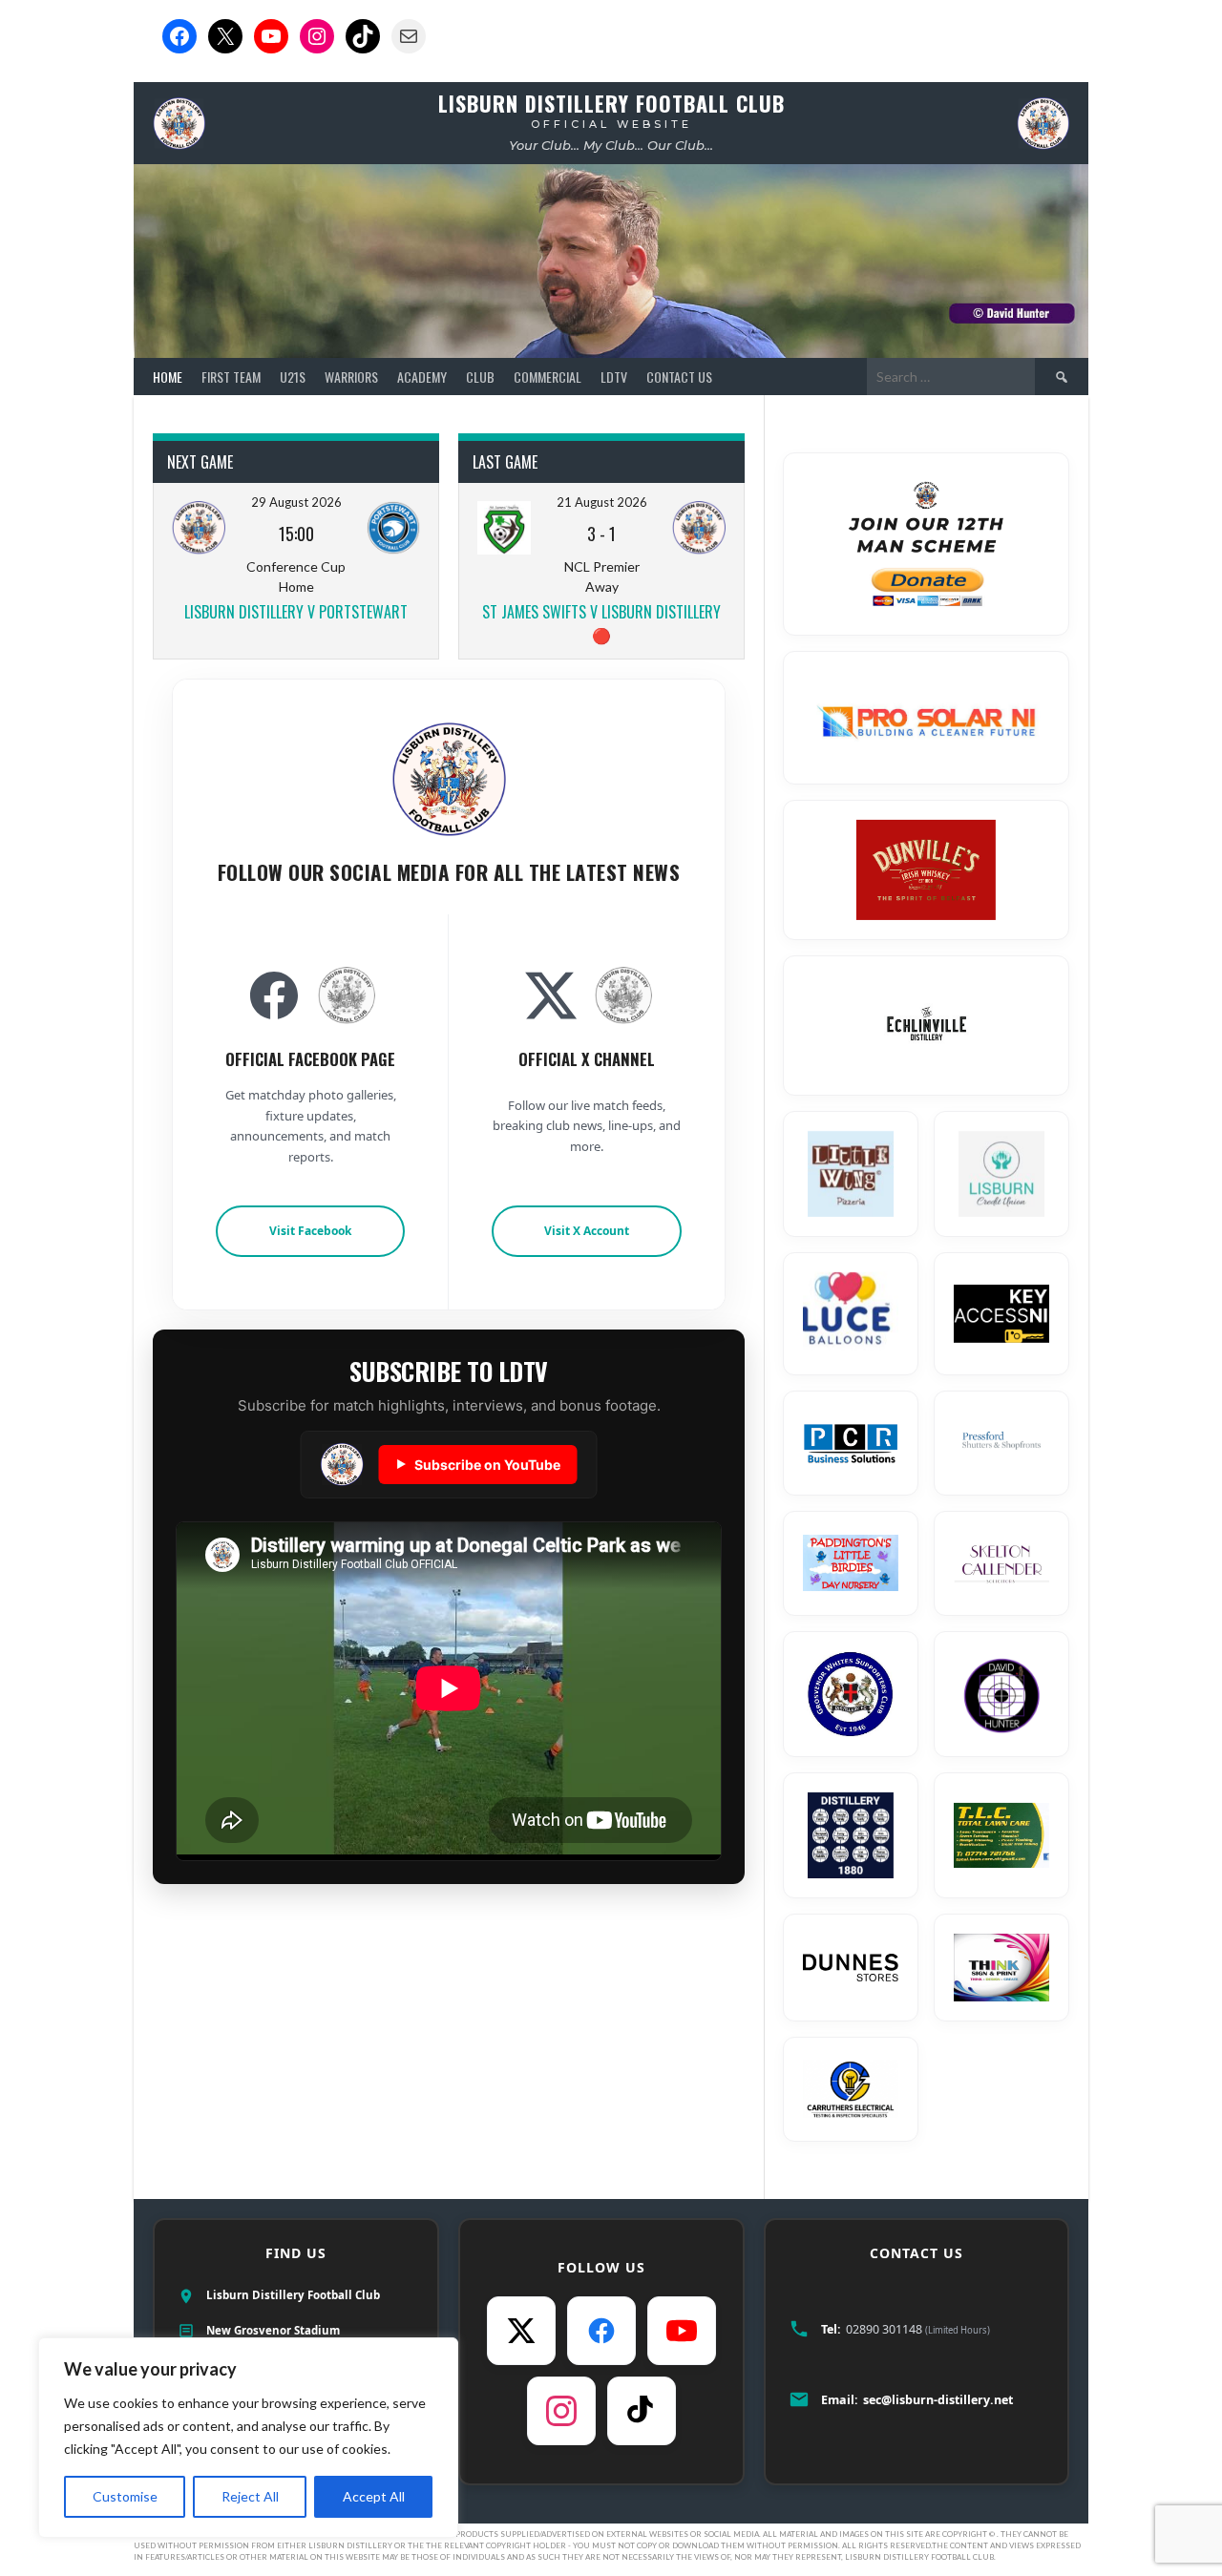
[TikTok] (642, 2411)
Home (168, 377)
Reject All (250, 2496)
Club (480, 377)
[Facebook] (601, 2331)
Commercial (548, 377)
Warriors (351, 377)
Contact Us (679, 377)
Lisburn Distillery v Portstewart (296, 612)
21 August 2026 (602, 502)
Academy (422, 377)
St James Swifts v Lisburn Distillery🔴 (601, 623)
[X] (521, 2331)
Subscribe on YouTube (478, 1465)
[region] (248, 2438)
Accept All (374, 2496)
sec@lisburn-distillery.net (938, 2400)
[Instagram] (561, 2411)
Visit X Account (587, 1231)
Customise (125, 2496)
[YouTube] (682, 2331)
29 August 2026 (296, 502)
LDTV (614, 377)
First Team (231, 377)
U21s (293, 377)
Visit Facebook (310, 1231)
